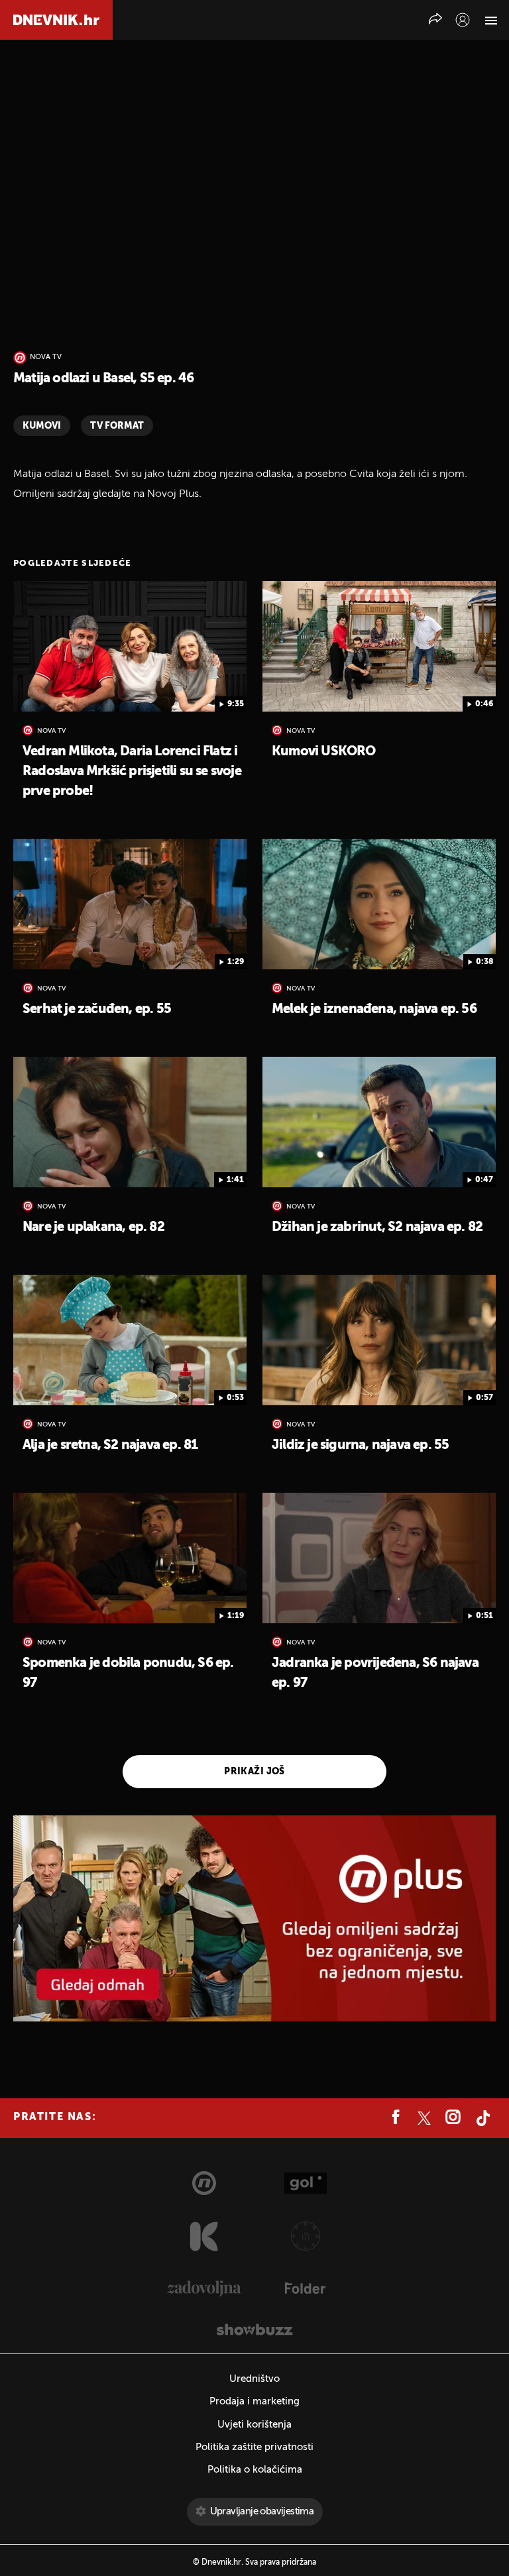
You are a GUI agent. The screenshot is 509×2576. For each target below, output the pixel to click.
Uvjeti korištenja (254, 2425)
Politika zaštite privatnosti (254, 2447)
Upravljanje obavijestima (262, 2511)
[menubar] (463, 20)
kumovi (42, 426)
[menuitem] (463, 20)
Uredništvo (254, 2379)
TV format (117, 426)
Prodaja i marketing (254, 2401)
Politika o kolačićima (255, 2470)
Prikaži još (254, 1772)
